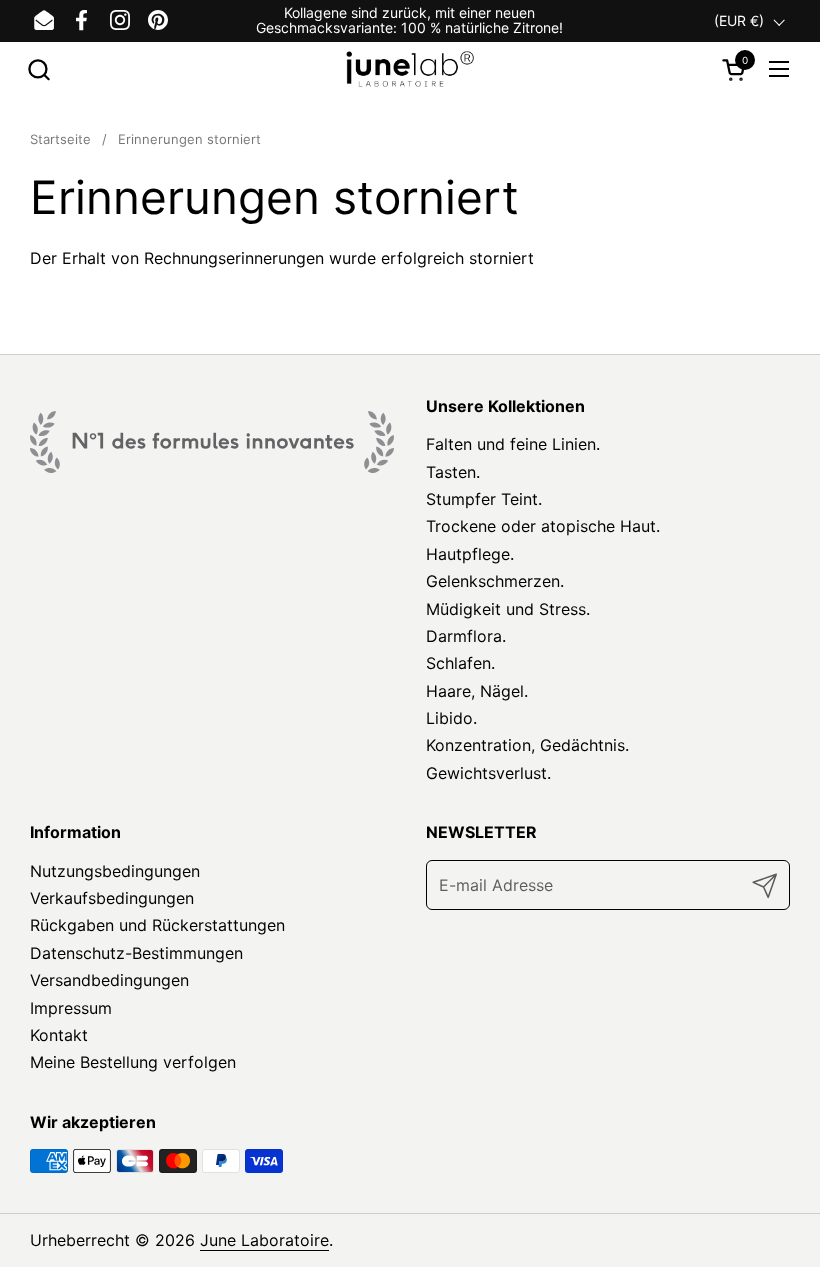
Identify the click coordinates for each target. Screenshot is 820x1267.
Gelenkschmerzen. (495, 581)
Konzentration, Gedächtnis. (527, 745)
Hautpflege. (470, 554)
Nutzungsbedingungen (115, 871)
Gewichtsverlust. (488, 773)
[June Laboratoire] (410, 69)
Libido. (451, 718)
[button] (38, 69)
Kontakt (59, 1035)
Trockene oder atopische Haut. (543, 526)
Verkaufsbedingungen (112, 898)
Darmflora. (466, 636)
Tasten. (453, 472)
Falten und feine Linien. (513, 444)
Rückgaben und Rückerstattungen (157, 925)
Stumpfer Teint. (484, 499)
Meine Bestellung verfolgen (133, 1062)
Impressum (71, 1008)
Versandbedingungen (109, 980)
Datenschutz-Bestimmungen (136, 953)
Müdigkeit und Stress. (508, 609)
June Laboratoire (264, 1240)
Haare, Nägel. (477, 691)
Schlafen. (460, 663)
